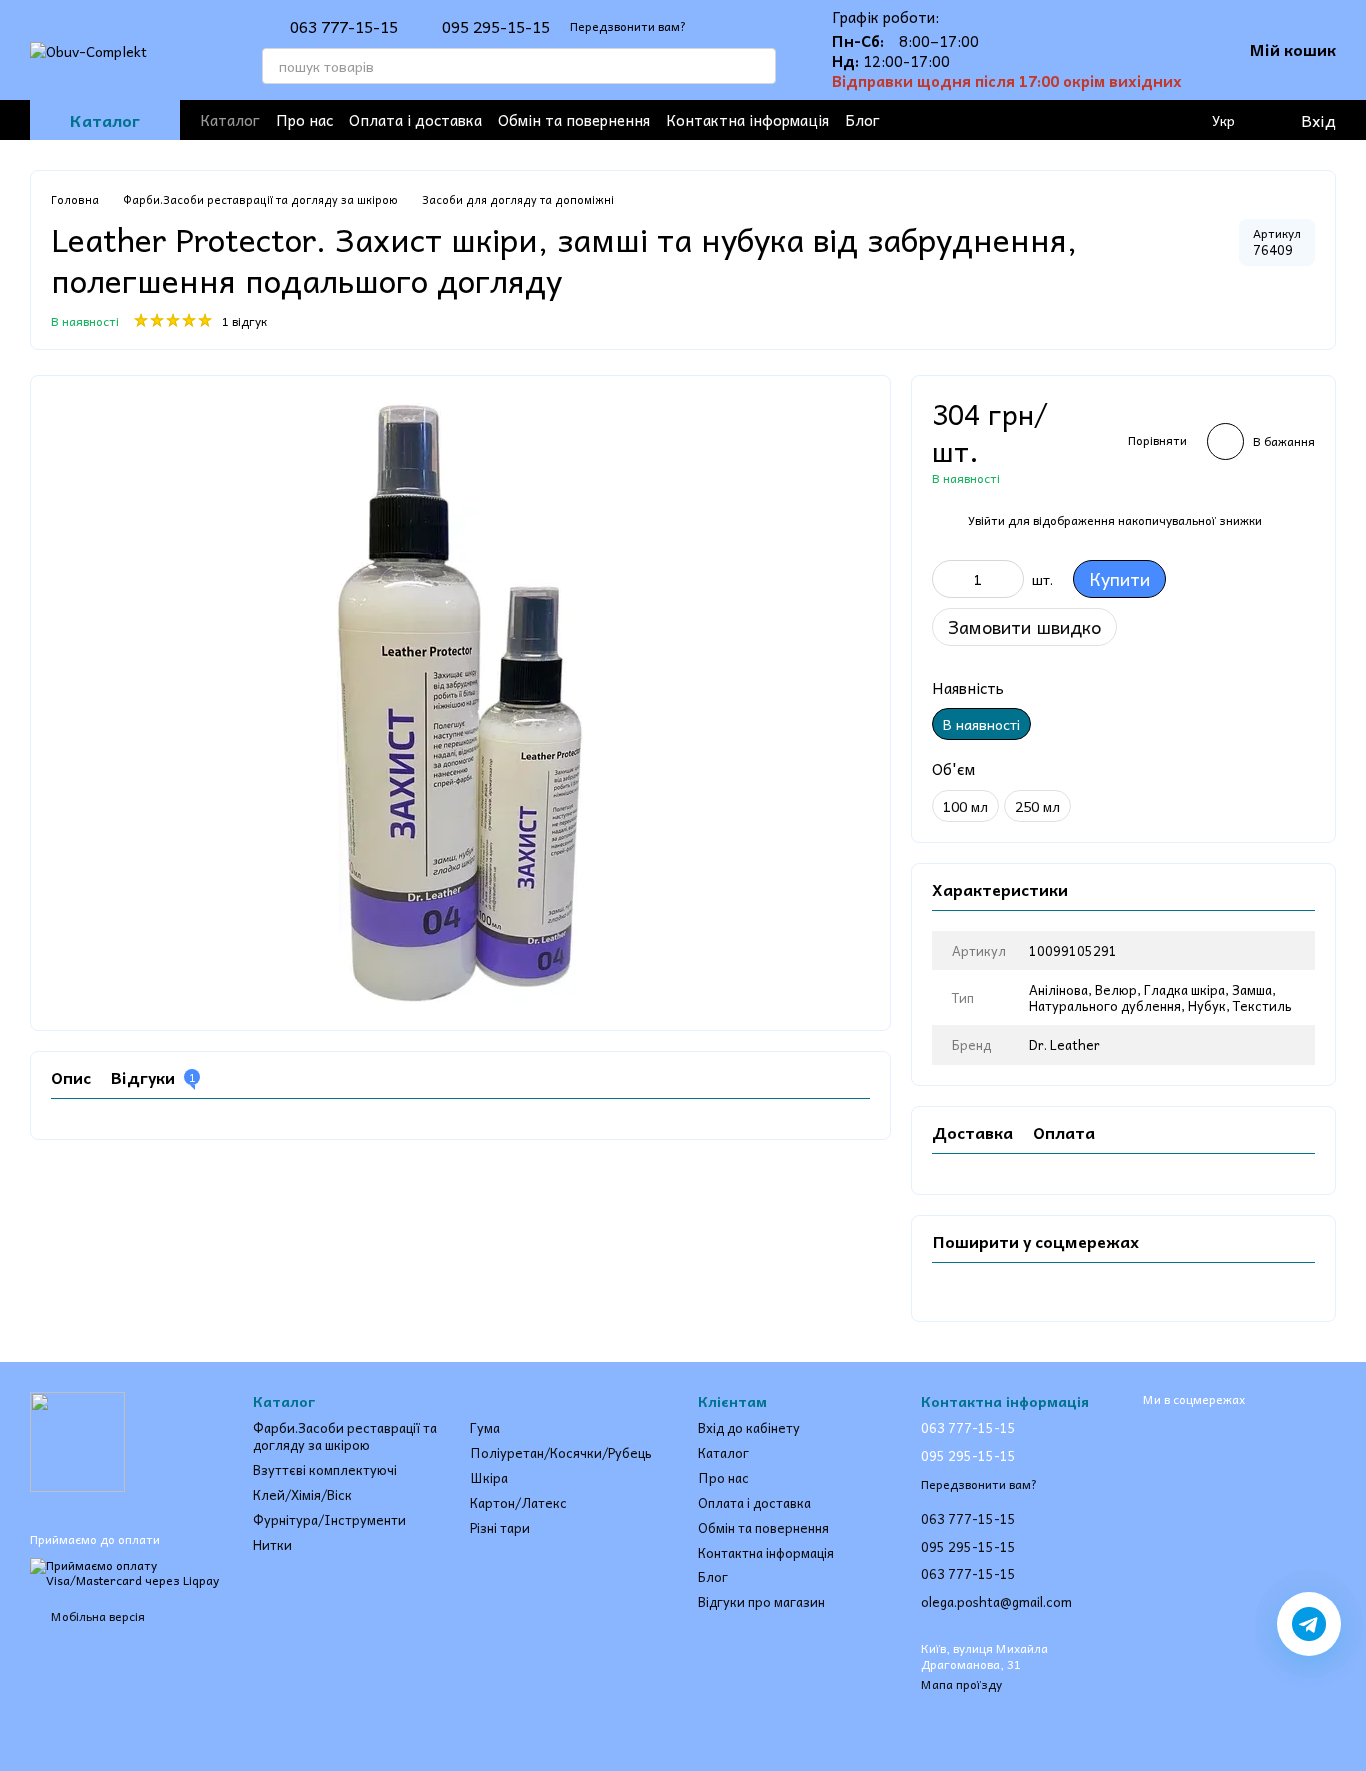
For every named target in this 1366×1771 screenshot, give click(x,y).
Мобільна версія (96, 1616)
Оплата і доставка (415, 120)
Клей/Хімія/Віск (302, 1494)
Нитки (272, 1544)
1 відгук (244, 321)
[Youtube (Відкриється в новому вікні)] (1000, 120)
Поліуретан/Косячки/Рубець (561, 1452)
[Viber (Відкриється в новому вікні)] (1064, 120)
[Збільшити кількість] (1009, 579)
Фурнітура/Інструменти (329, 1519)
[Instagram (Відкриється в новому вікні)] (968, 120)
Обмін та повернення (574, 120)
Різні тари (500, 1527)
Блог (862, 120)
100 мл (965, 806)
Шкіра (489, 1477)
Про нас (304, 120)
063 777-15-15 (344, 26)
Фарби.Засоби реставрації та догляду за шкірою (345, 1436)
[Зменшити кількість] (947, 579)
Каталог (230, 120)
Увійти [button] (986, 520)
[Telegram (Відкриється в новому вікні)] (1032, 120)
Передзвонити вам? (628, 26)
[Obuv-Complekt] (77, 1440)
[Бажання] (1142, 120)
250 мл (1037, 806)
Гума (485, 1427)
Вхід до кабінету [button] (749, 1427)
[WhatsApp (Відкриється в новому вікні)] (1096, 120)
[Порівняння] (1182, 120)
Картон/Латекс (518, 1502)
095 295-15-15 (496, 26)
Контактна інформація (747, 120)
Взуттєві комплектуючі (325, 1469)
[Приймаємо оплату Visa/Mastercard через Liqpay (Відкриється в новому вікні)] (126, 1571)
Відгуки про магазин (761, 1601)
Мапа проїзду (961, 1684)
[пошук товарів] (758, 66)
